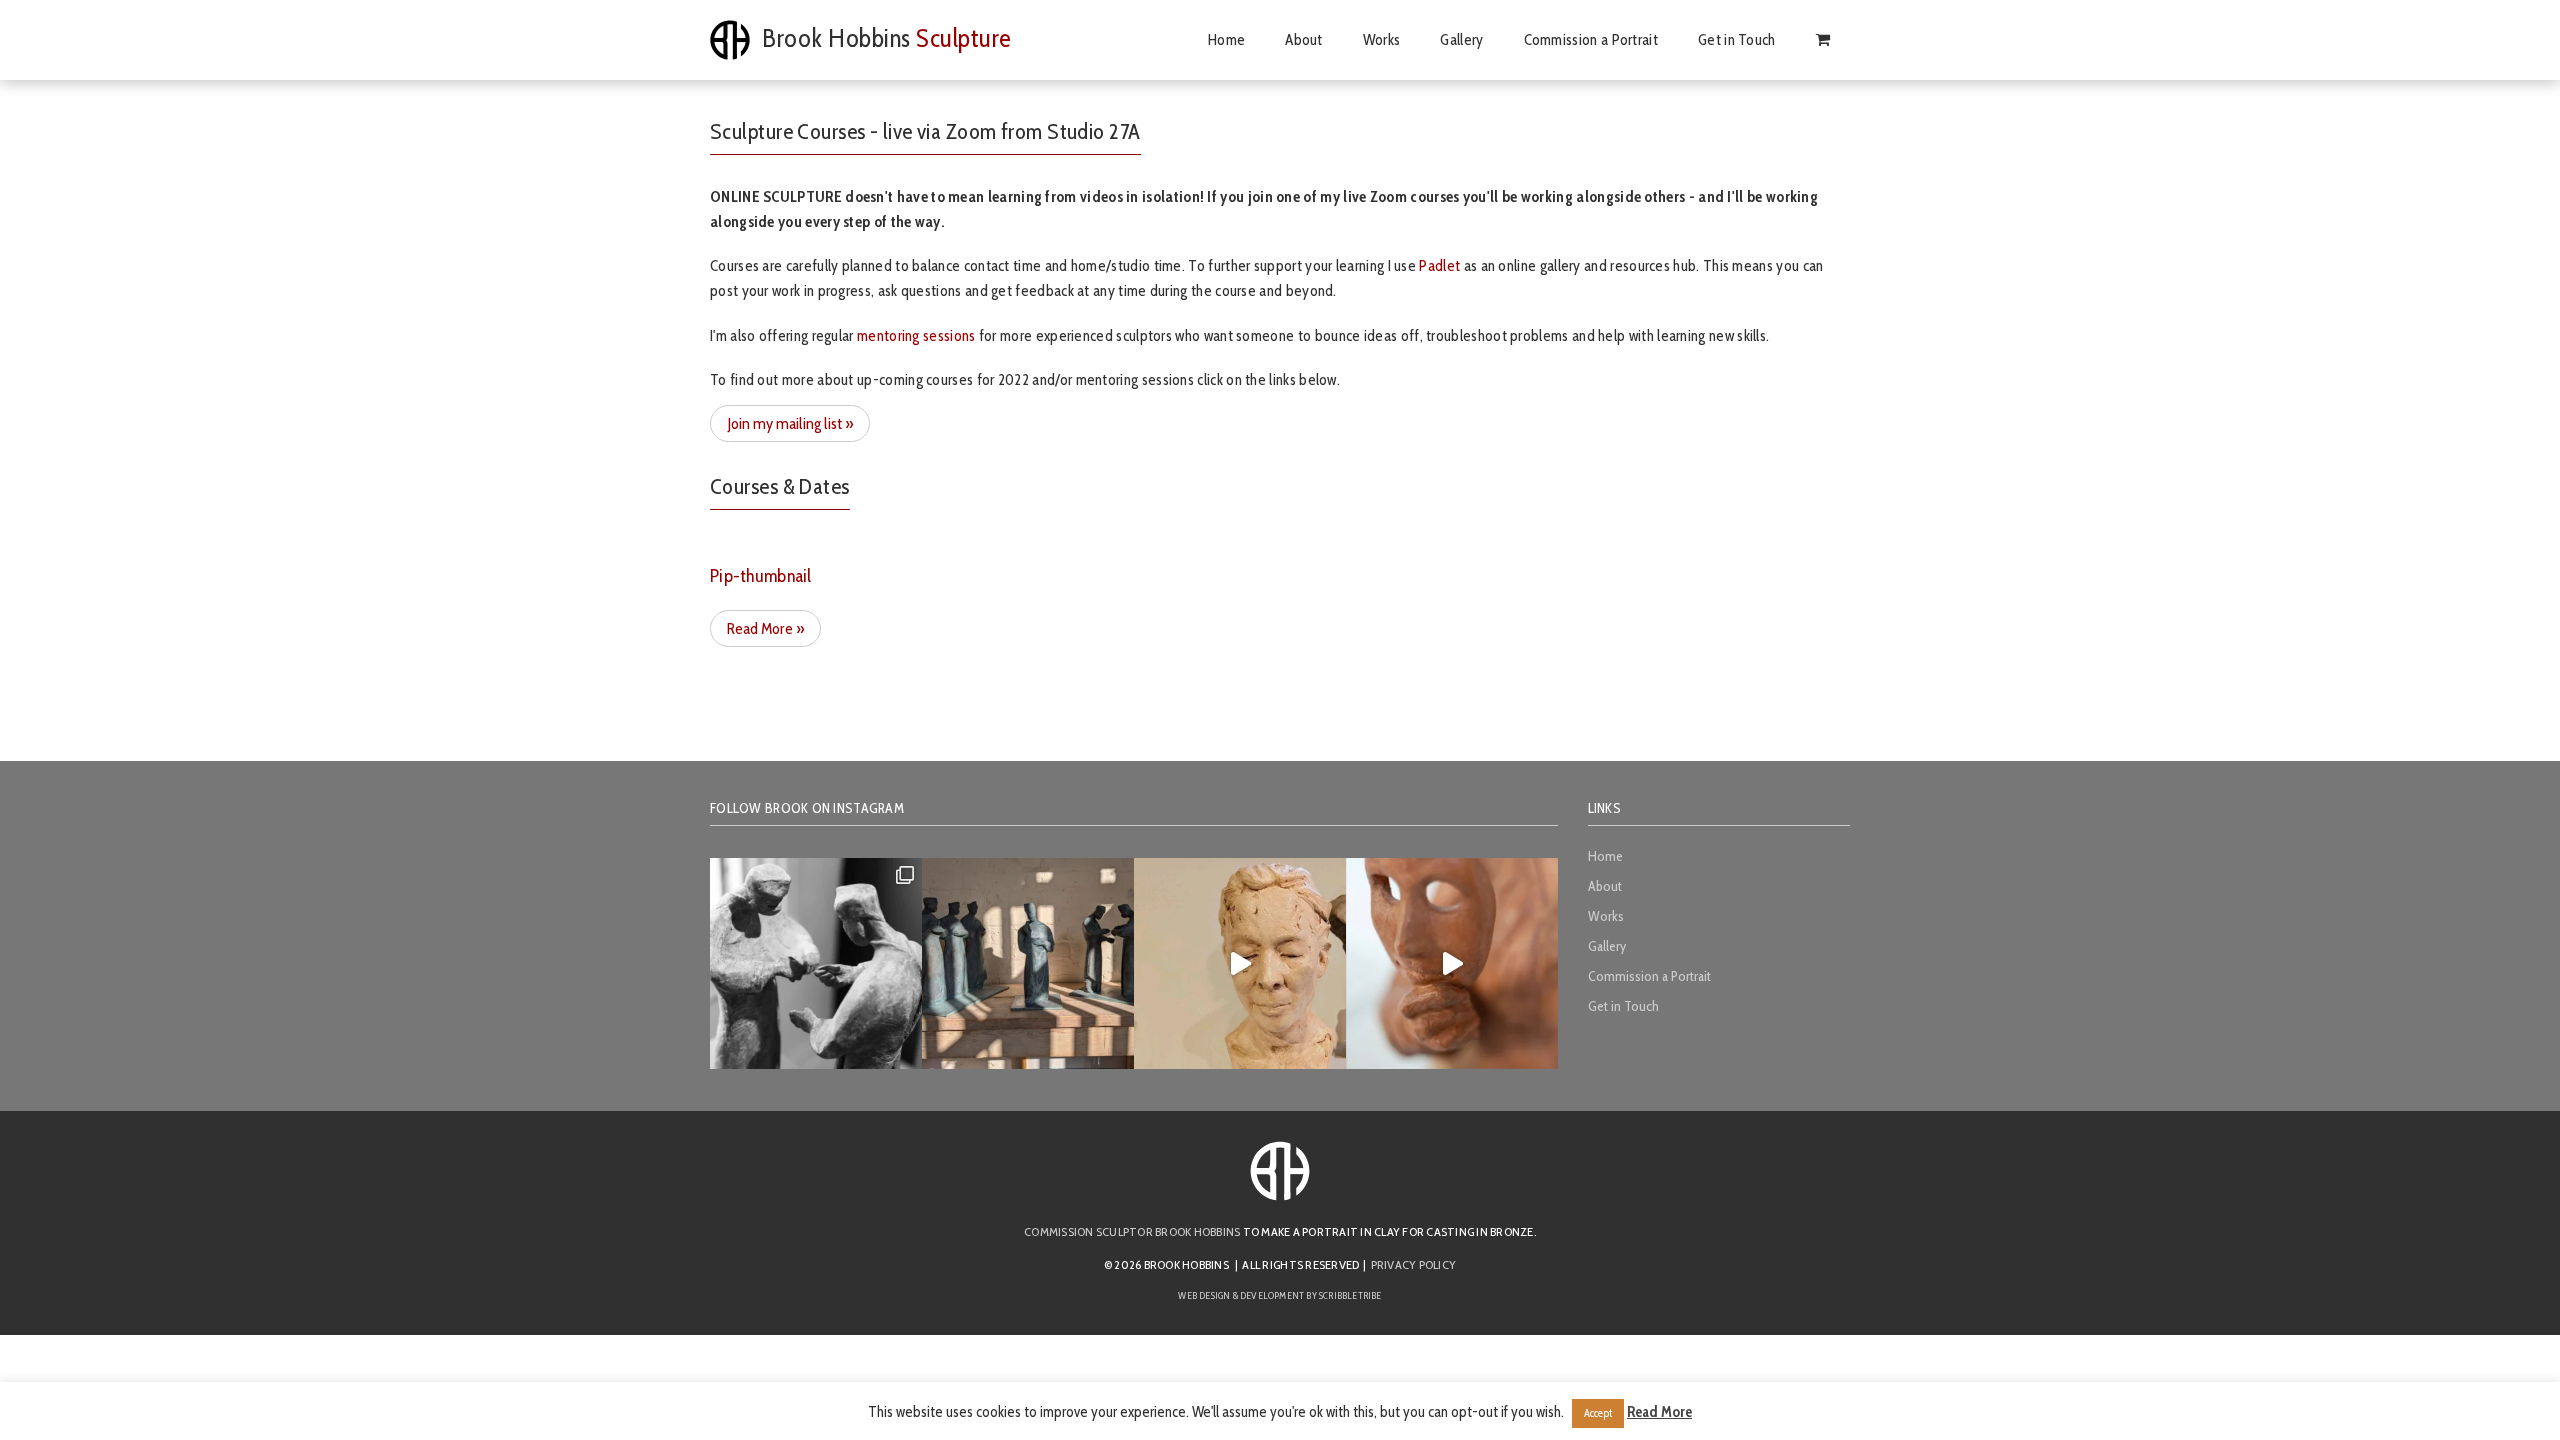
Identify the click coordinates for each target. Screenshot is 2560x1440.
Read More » (765, 628)
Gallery (1489, 39)
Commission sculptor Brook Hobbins (1132, 1231)
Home (1278, 39)
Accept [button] (1598, 1413)
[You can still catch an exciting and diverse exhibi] (816, 964)
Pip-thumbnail (761, 576)
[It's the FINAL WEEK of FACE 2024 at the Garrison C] (1240, 964)
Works (1418, 39)
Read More (1659, 1412)
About (1348, 39)
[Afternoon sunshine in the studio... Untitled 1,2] (1028, 964)
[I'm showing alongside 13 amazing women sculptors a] (1452, 964)
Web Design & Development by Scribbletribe (1279, 1295)
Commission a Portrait (1611, 39)
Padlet (1439, 265)
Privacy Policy (1414, 1264)
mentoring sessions (916, 335)
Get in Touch (1749, 39)
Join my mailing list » (790, 423)
